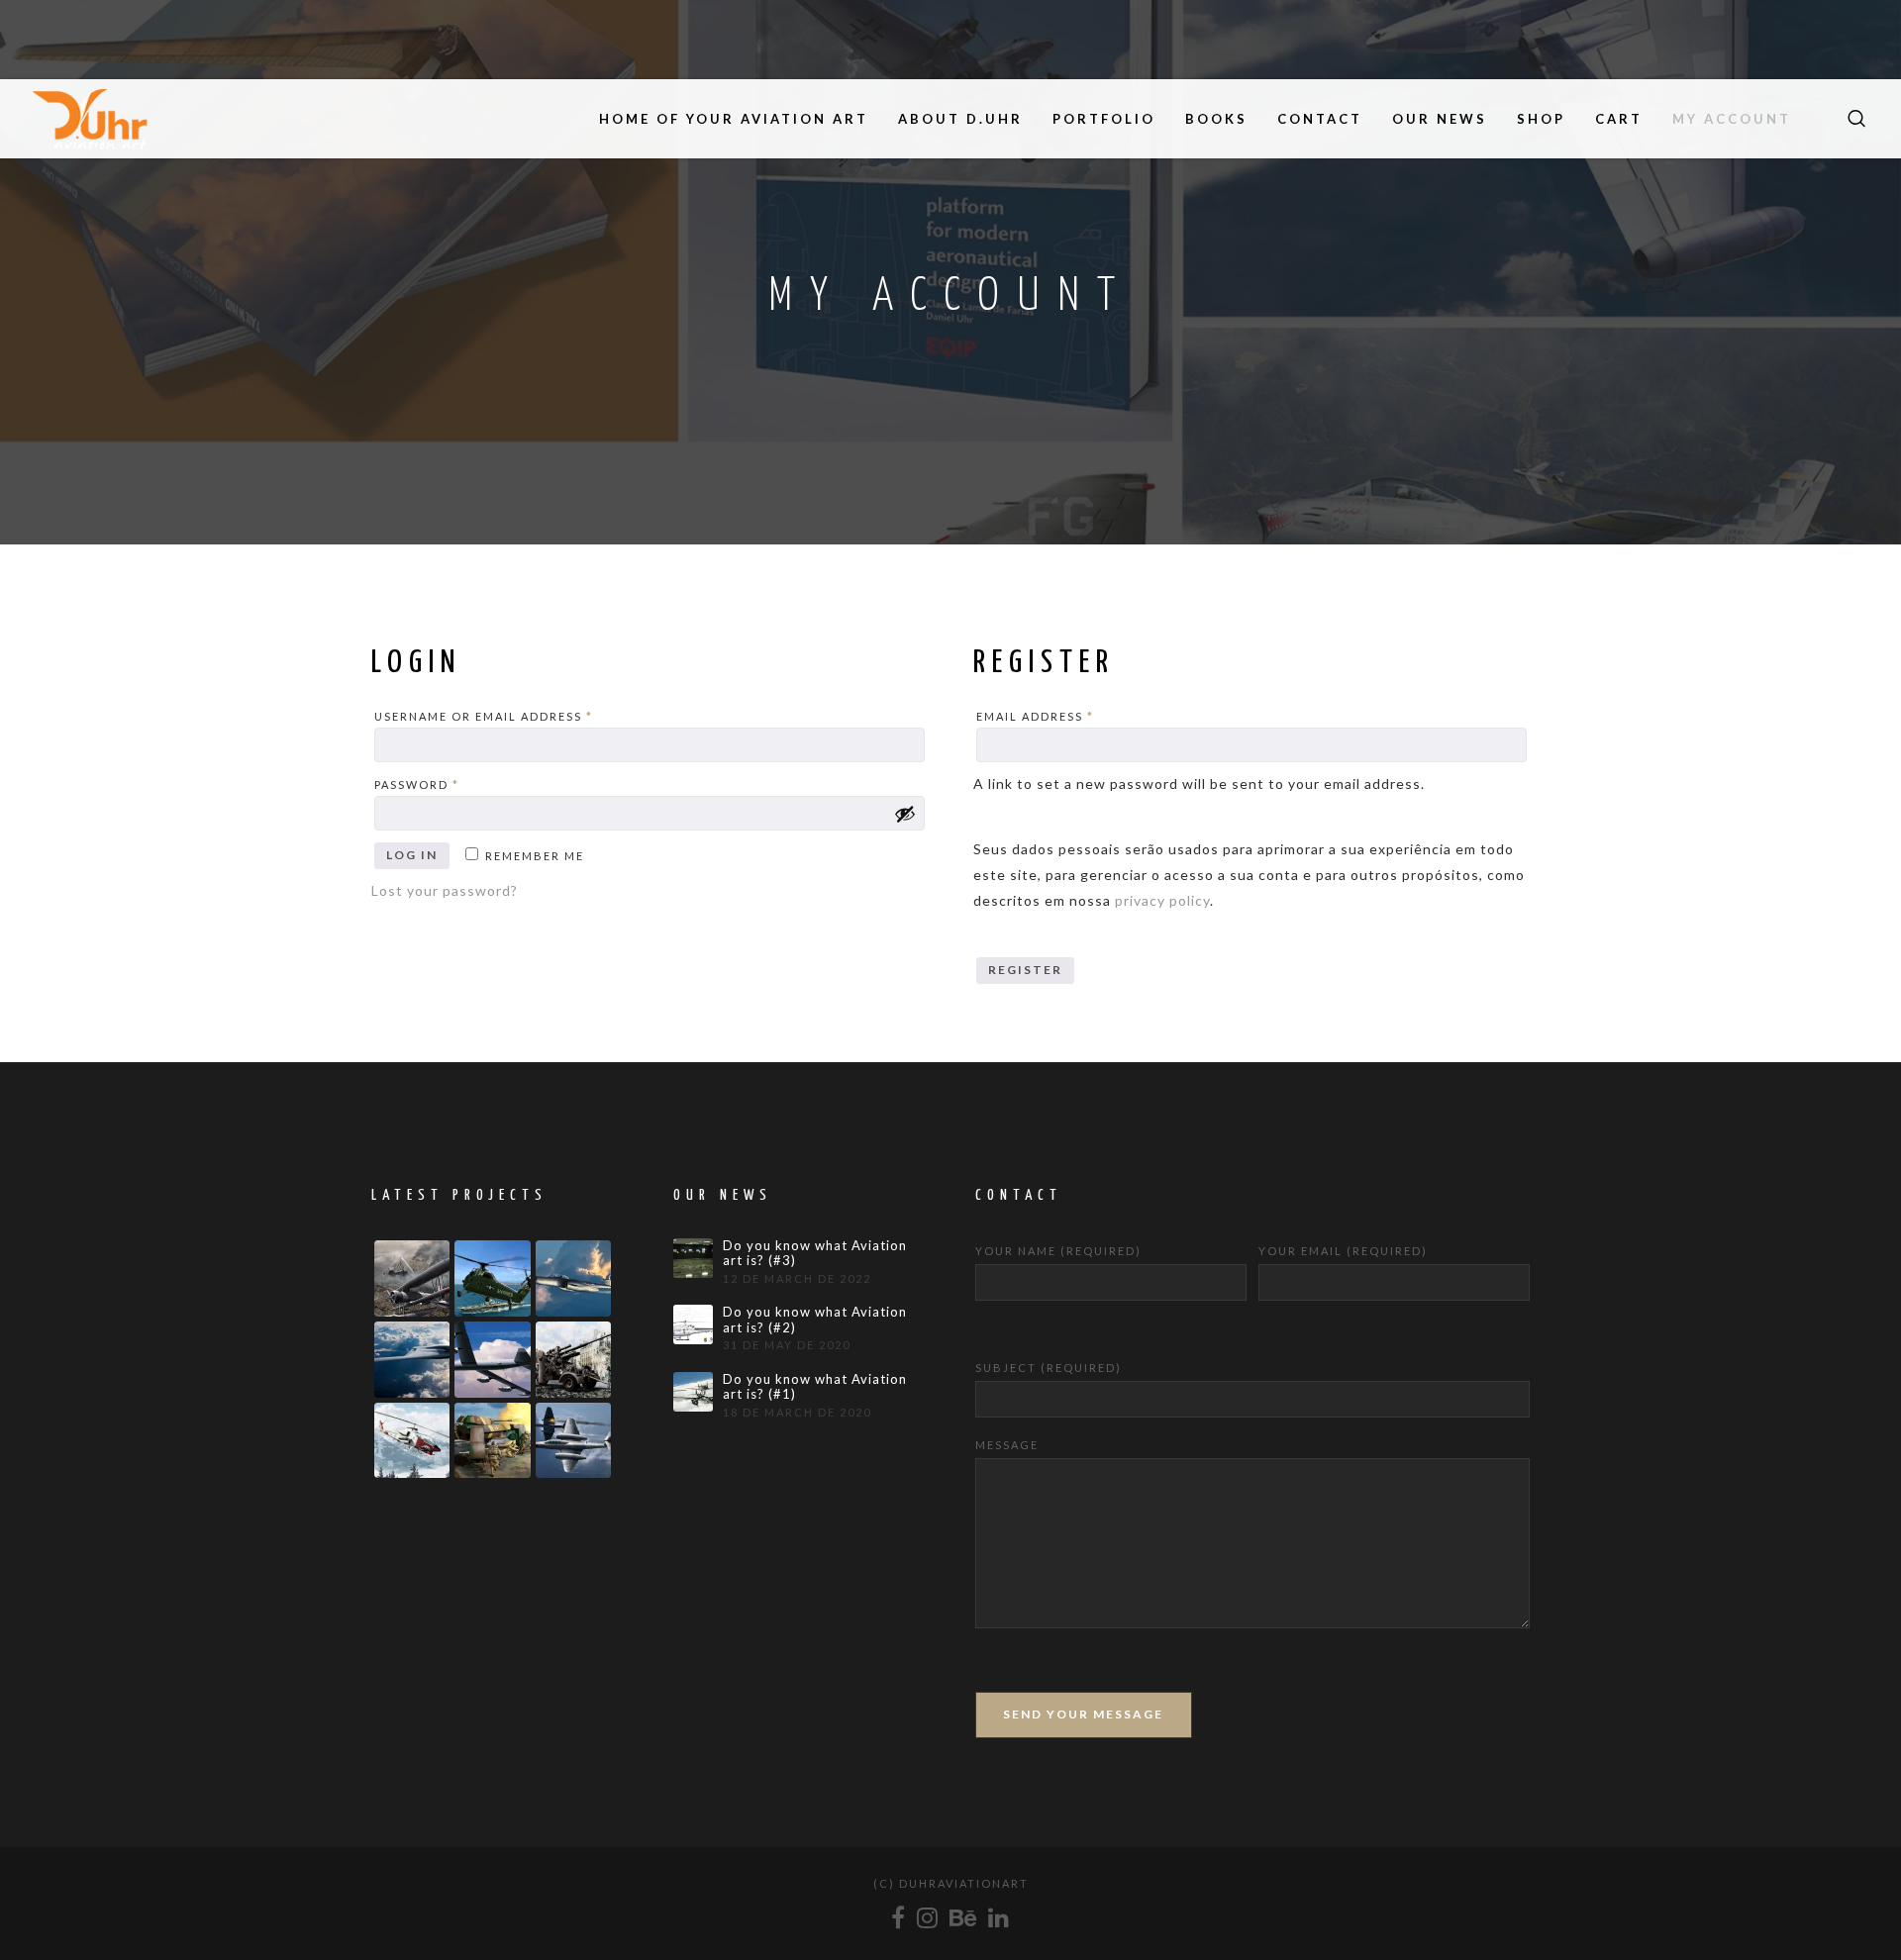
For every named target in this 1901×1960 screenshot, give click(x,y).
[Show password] (905, 814)
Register (1025, 970)
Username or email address (518, 716)
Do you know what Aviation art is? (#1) (815, 1387)
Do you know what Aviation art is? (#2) (815, 1320)
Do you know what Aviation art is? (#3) (815, 1254)
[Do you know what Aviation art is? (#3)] (693, 1258)
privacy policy (1162, 900)
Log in (412, 855)
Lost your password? (445, 890)
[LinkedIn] (1000, 1917)
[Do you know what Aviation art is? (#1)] (693, 1392)
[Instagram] (928, 1917)
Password (451, 784)
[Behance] (964, 1917)
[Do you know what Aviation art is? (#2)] (693, 1324)
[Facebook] (899, 1917)
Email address (1069, 716)
